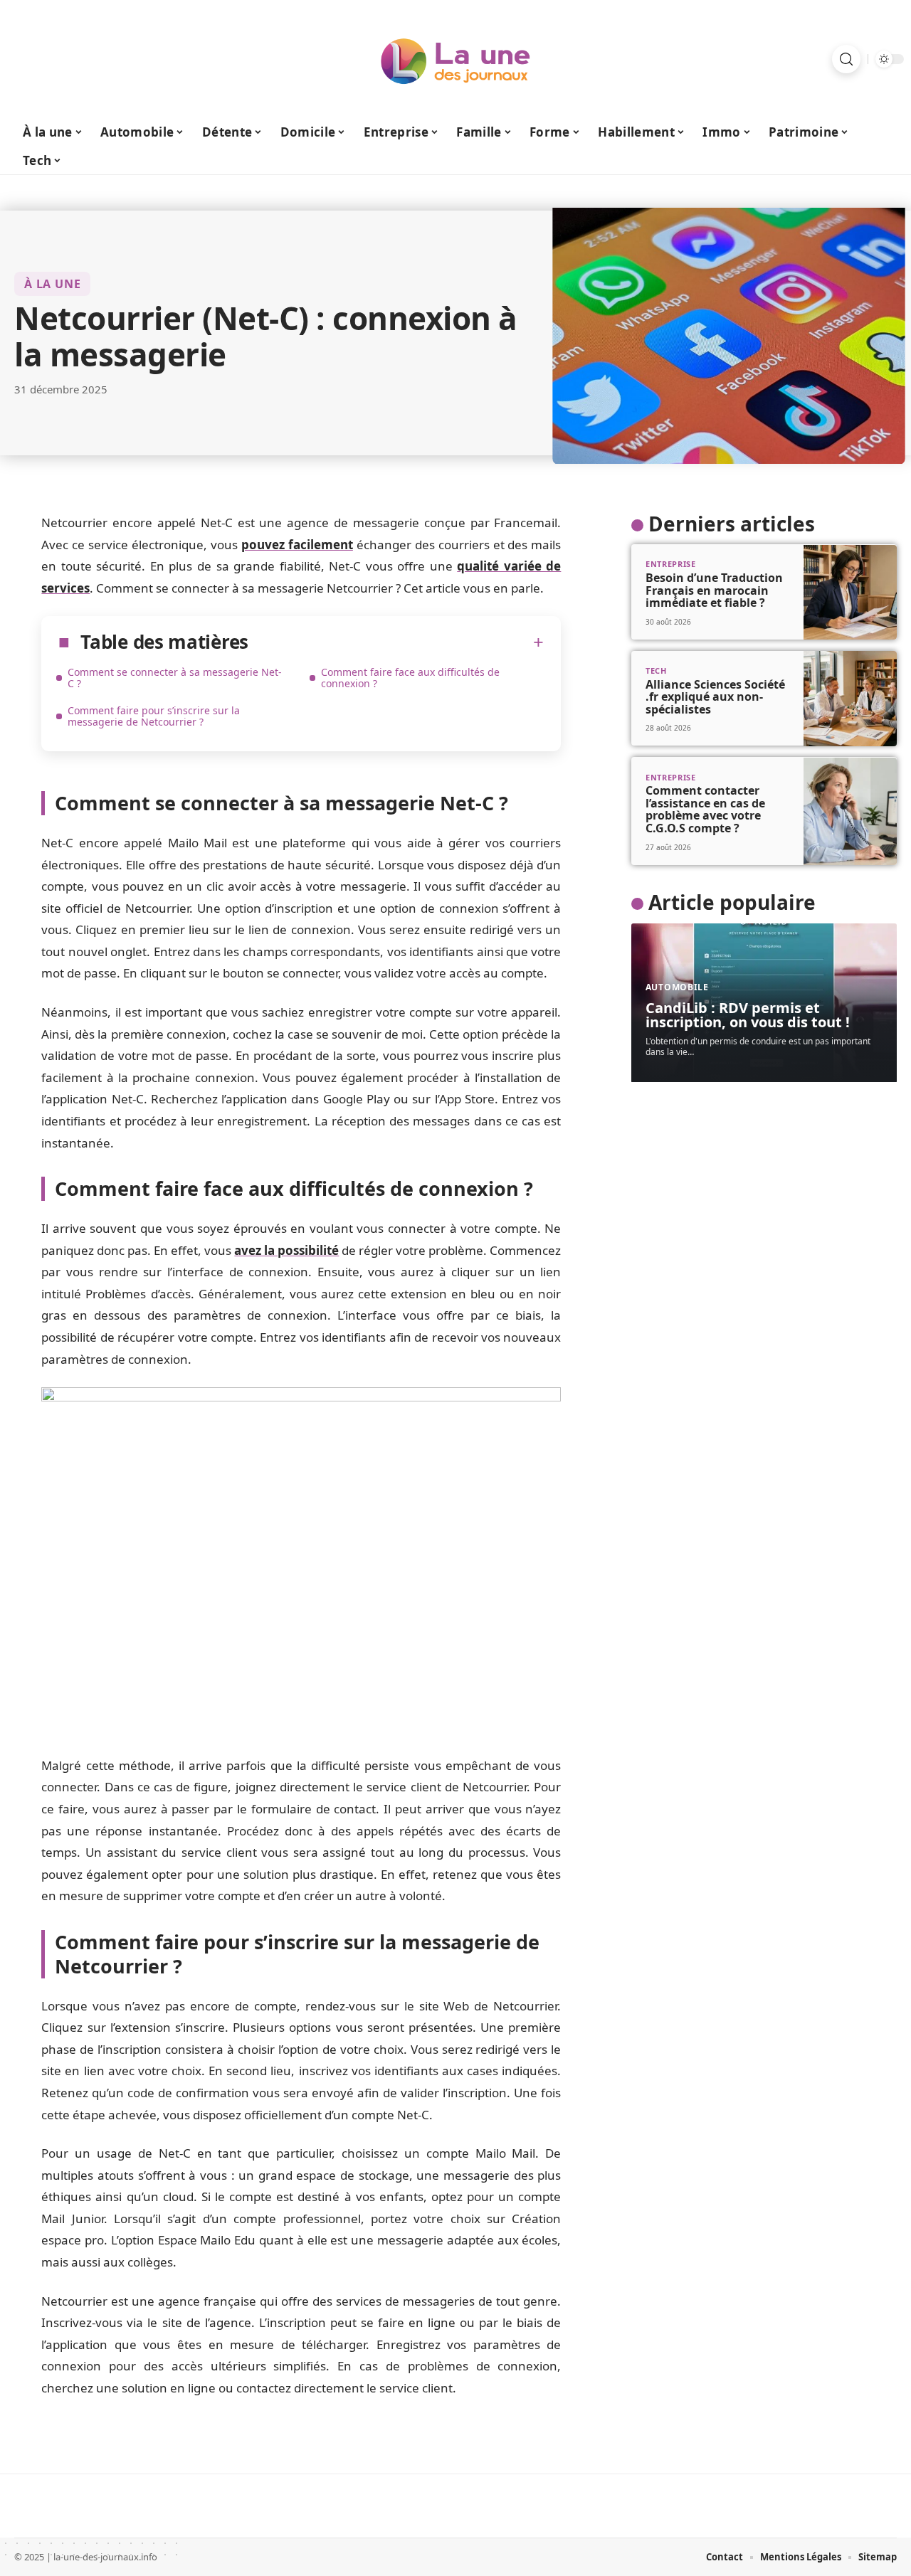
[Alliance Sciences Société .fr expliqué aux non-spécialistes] (850, 699)
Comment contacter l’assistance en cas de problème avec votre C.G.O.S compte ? (705, 809)
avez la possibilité (286, 1250)
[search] (846, 59)
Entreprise (671, 565)
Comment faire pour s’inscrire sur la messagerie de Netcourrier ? (154, 716)
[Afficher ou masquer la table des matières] (396, 642)
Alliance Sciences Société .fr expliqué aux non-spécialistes (715, 697)
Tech (656, 670)
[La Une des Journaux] (455, 59)
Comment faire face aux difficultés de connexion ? (410, 678)
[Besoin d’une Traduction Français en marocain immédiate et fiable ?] (850, 593)
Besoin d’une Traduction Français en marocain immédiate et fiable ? (714, 590)
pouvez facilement (297, 545)
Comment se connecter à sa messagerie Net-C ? (175, 678)
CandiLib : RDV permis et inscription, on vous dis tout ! (748, 1016)
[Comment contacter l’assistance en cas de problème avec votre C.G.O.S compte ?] (850, 811)
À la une (52, 284)
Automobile (677, 988)
